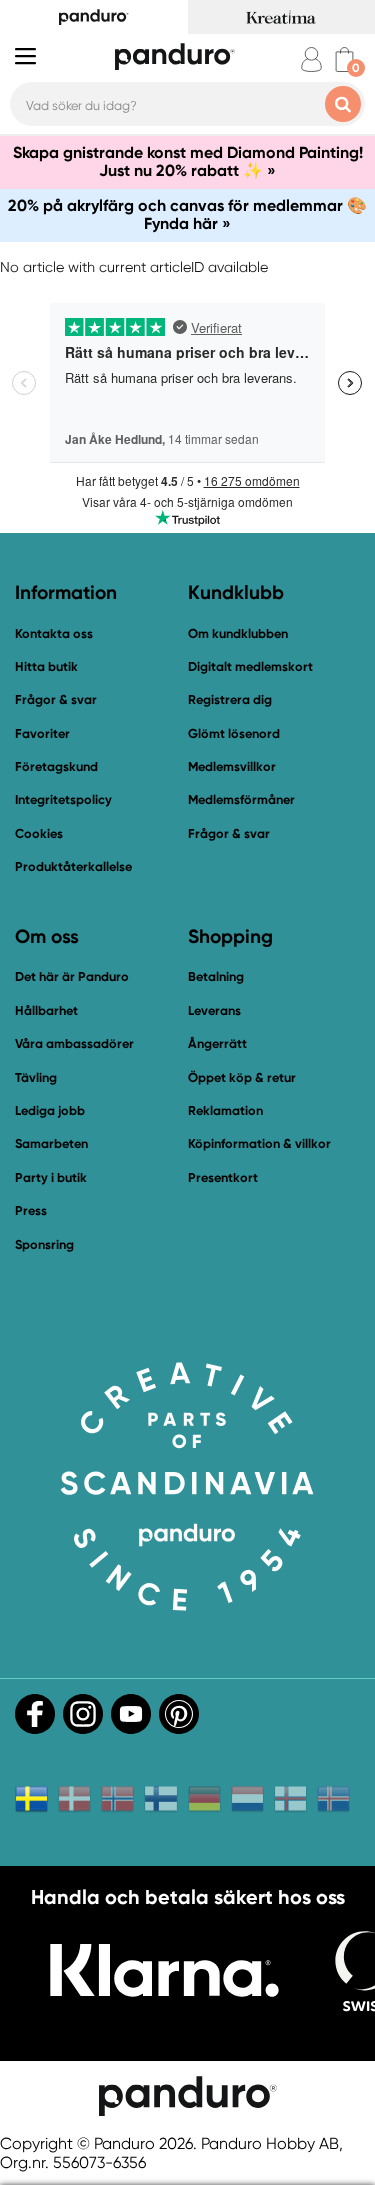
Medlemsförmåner (241, 799)
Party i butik (51, 1177)
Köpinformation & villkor (259, 1143)
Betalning (216, 976)
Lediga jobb (50, 1110)
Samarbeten (51, 1143)
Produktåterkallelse (73, 866)
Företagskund (56, 766)
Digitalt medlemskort (250, 666)
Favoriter (42, 733)
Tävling (36, 1077)
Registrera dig (230, 699)
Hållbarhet (46, 1010)
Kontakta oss (54, 633)
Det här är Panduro (72, 976)
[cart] (344, 59)
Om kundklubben (238, 633)
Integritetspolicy (63, 799)
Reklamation (225, 1110)
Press (31, 1210)
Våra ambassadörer (74, 1043)
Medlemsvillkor (232, 766)
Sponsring (44, 1244)
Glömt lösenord (234, 733)
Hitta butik (46, 666)
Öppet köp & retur (242, 1077)
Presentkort (223, 1177)
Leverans (214, 1010)
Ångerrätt (217, 1043)
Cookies (39, 834)
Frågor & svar (56, 699)
